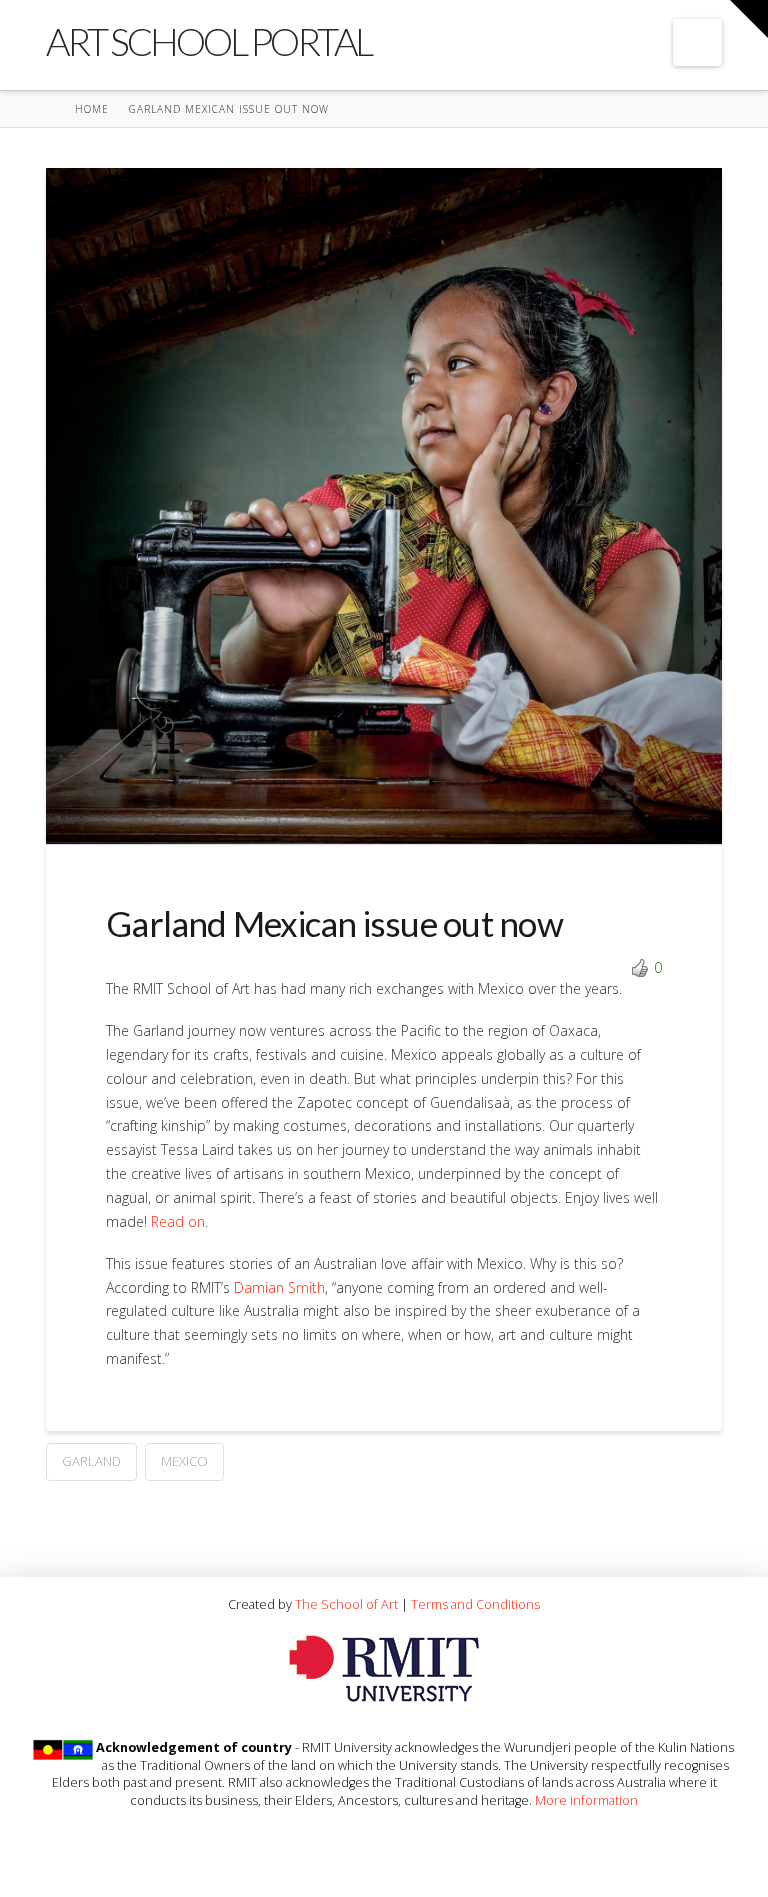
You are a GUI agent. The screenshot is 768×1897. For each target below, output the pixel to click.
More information (586, 1800)
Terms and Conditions (475, 1604)
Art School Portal (208, 41)
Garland (91, 1461)
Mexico (184, 1461)
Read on (178, 1221)
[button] (697, 42)
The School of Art (346, 1604)
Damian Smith (279, 1287)
